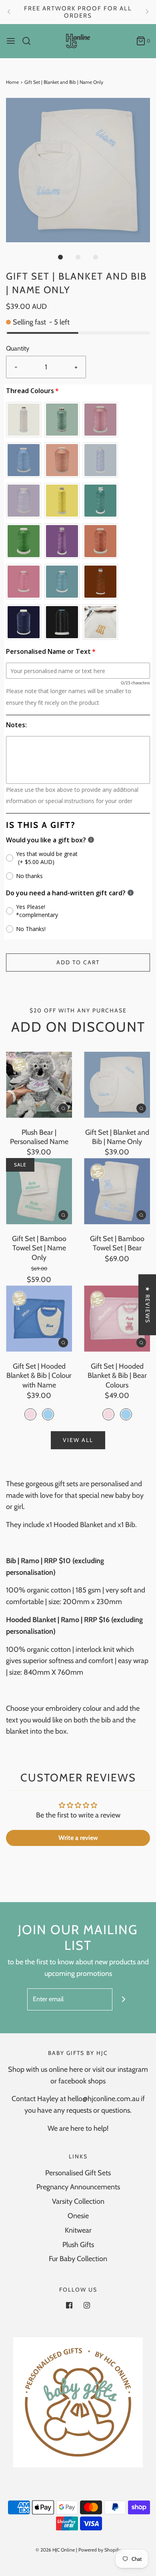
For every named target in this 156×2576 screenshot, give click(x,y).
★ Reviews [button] (148, 1305)
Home (12, 82)
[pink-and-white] (30, 1414)
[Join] (123, 1999)
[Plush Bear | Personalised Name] (39, 1085)
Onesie (78, 2216)
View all (78, 1440)
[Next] (147, 12)
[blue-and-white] (48, 1414)
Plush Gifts (78, 2245)
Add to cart (78, 962)
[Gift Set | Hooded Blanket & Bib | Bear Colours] (117, 1319)
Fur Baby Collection (78, 2259)
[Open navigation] (11, 41)
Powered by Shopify (100, 2550)
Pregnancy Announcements (78, 2187)
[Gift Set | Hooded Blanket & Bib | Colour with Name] (39, 1319)
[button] (78, 170)
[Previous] (9, 12)
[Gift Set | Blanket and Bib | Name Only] (117, 1085)
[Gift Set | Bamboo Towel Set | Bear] (117, 1191)
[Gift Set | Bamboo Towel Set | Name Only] (39, 1191)
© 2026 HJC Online (55, 2550)
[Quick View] (63, 1108)
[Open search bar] (29, 41)
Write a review (78, 1838)
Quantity (18, 348)
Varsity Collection (78, 2201)
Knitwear (78, 2230)
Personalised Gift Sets (78, 2173)
